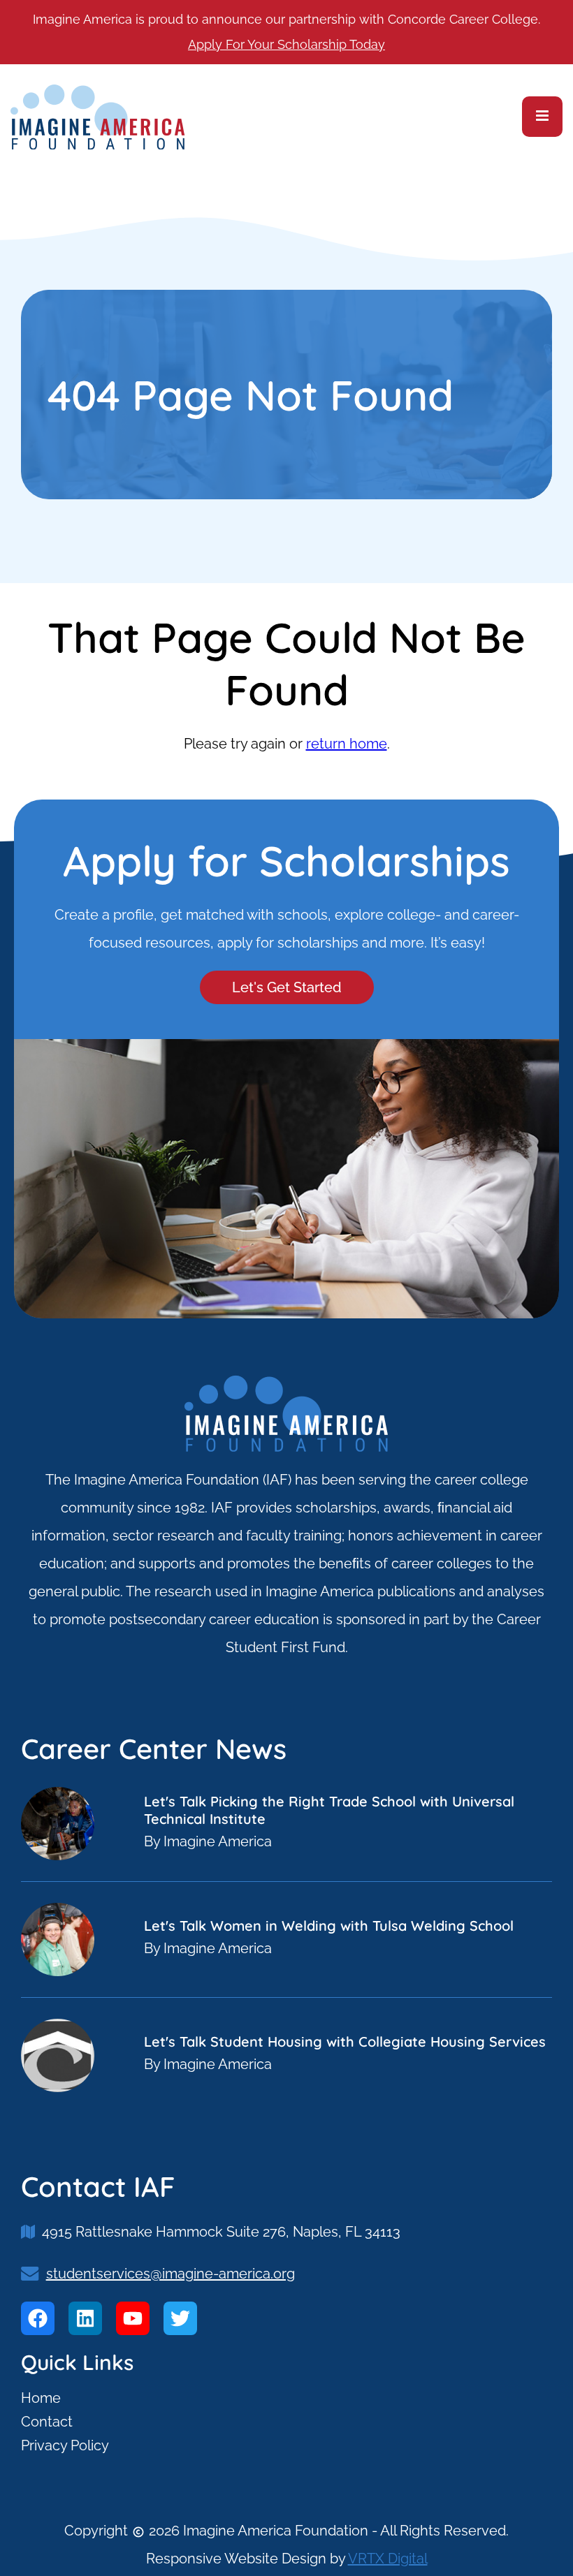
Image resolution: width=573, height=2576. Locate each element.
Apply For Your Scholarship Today (286, 44)
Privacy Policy (65, 2445)
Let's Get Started (287, 987)
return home (347, 744)
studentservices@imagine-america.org (171, 2274)
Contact (47, 2422)
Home (41, 2398)
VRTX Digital (388, 2559)
